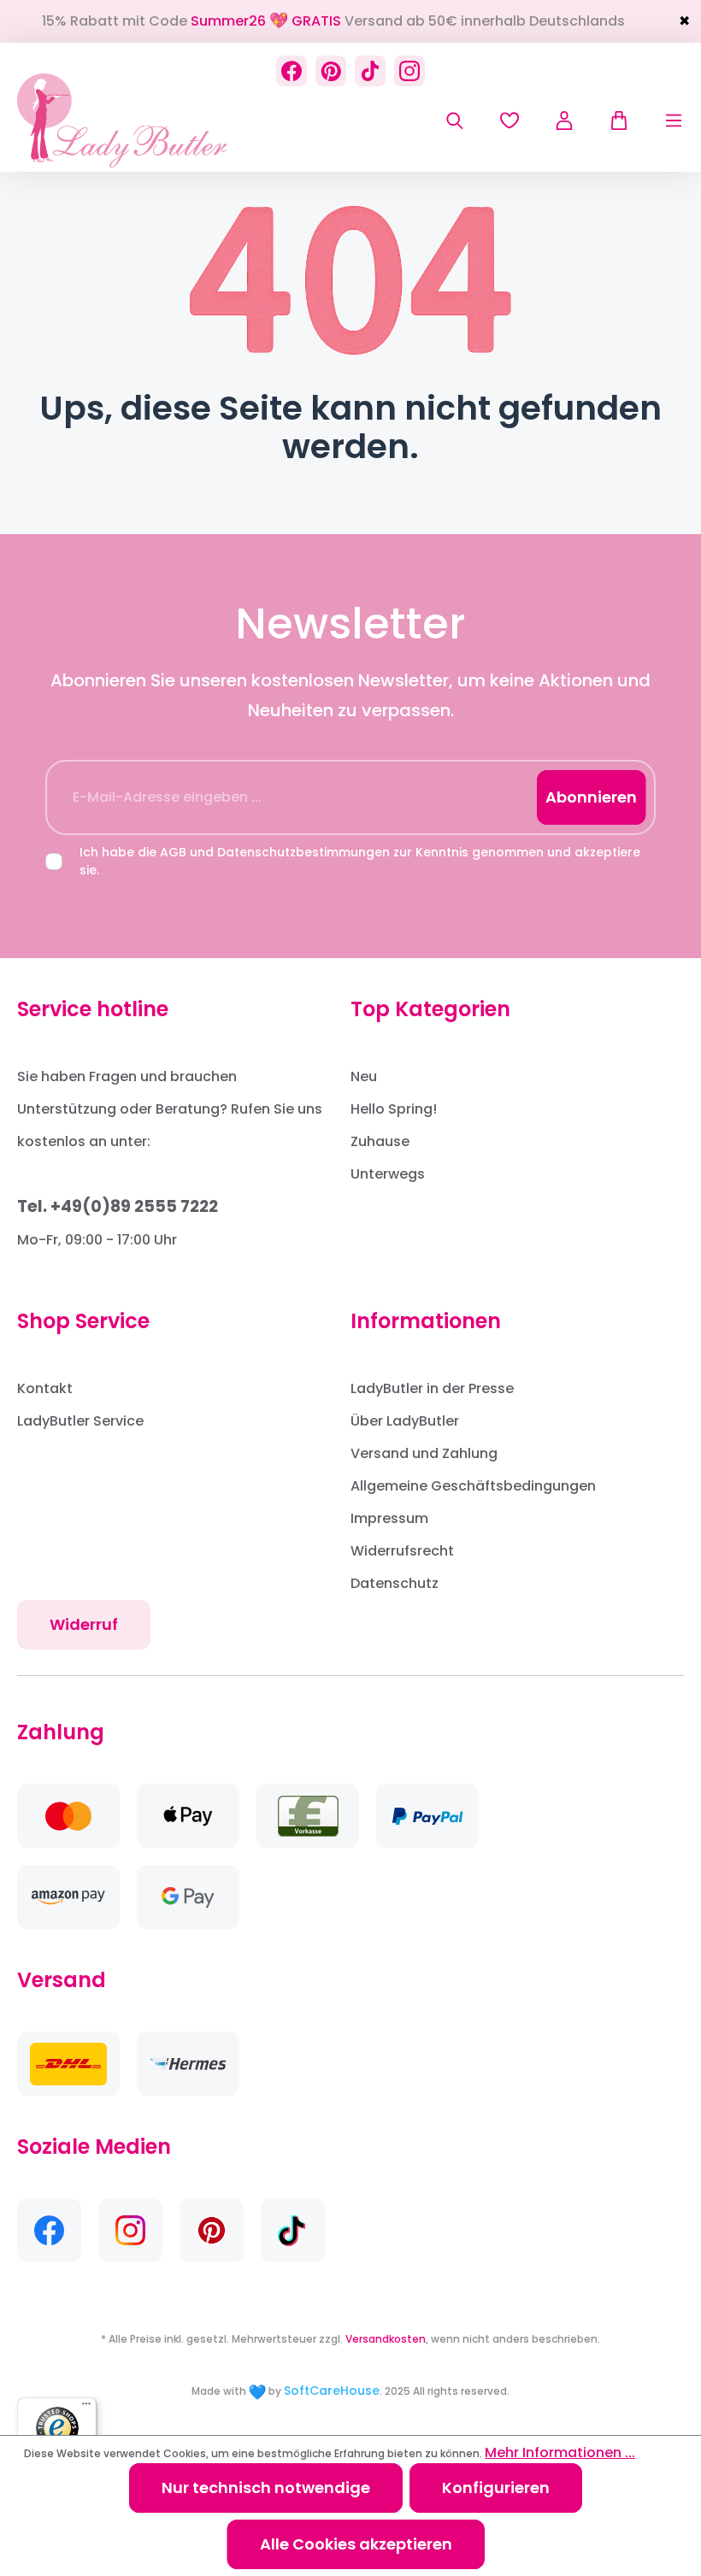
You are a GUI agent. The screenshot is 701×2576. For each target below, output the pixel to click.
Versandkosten (386, 2339)
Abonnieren (591, 797)
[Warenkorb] (610, 121)
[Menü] (657, 121)
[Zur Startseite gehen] (122, 121)
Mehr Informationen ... (560, 2452)
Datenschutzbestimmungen (303, 852)
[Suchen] (455, 121)
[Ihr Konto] (564, 121)
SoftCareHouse (332, 2391)
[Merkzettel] (510, 121)
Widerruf (84, 1624)
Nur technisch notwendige (266, 2488)
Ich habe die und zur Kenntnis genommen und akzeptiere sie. (360, 861)
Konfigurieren (496, 2488)
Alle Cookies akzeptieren (356, 2544)
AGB (173, 852)
